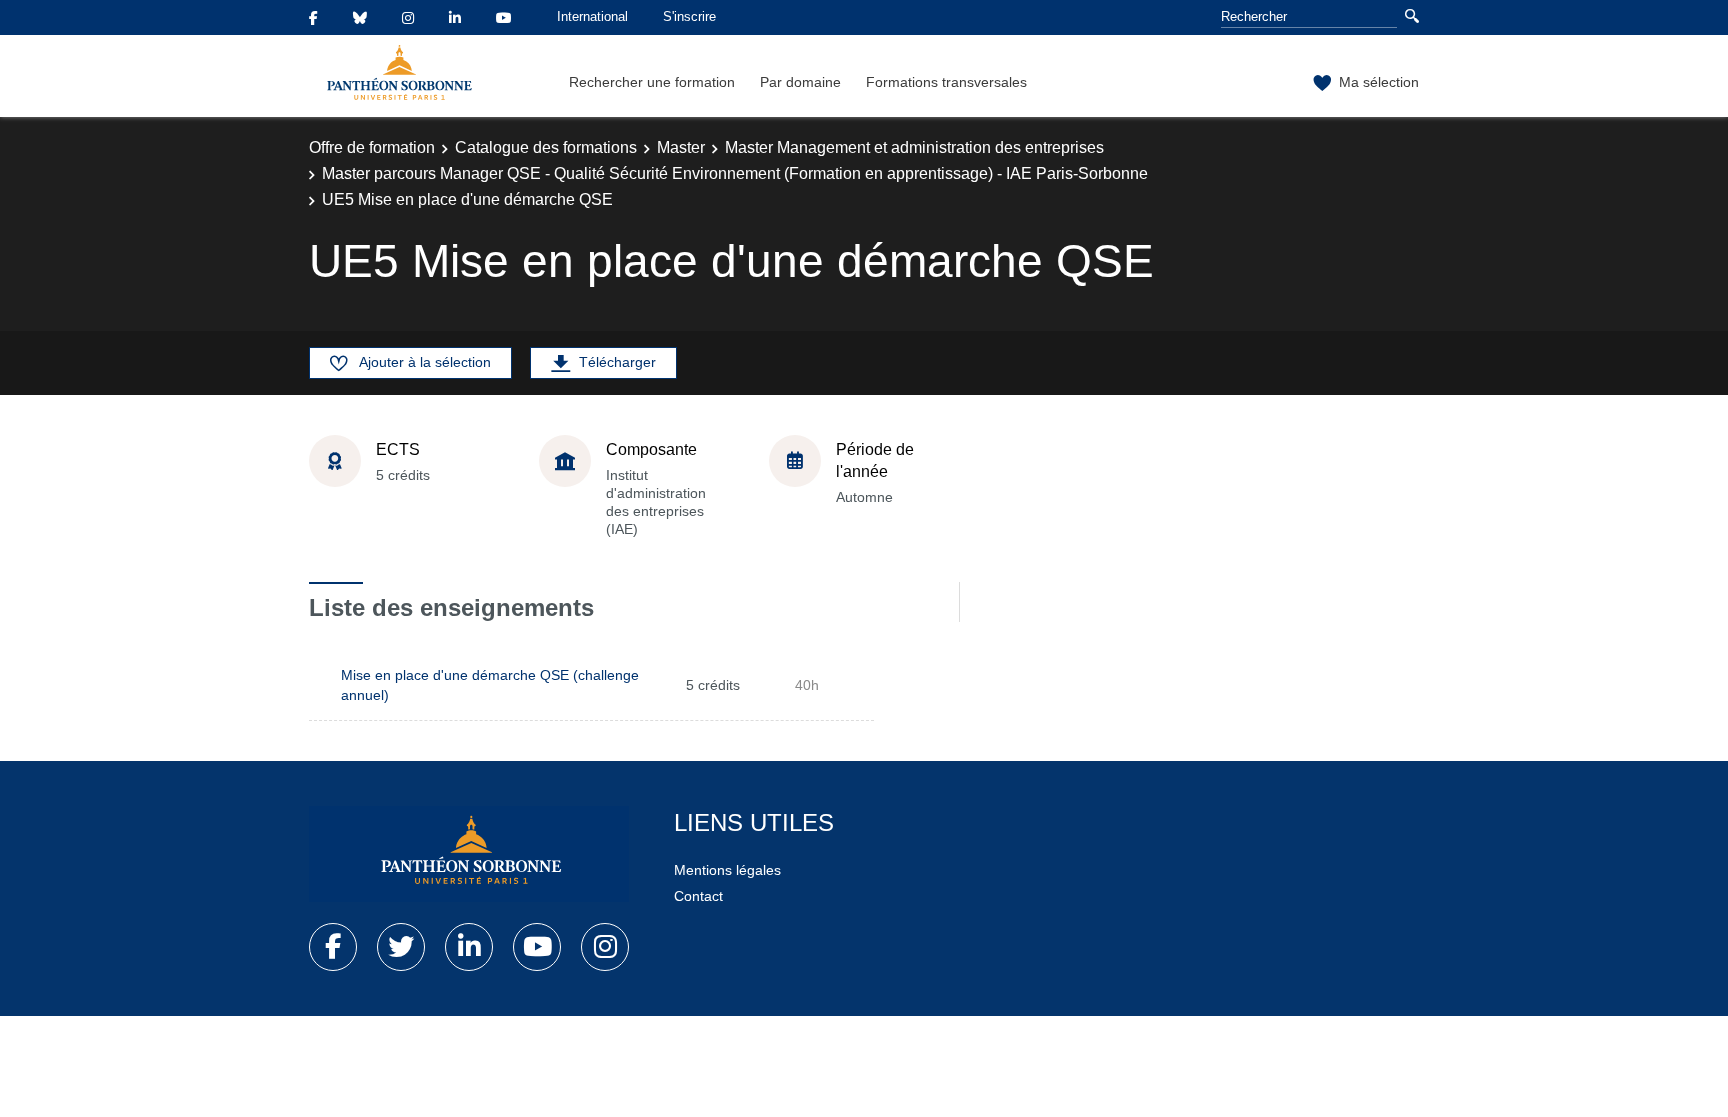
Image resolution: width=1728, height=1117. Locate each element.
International (592, 16)
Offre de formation (372, 147)
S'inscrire (689, 16)
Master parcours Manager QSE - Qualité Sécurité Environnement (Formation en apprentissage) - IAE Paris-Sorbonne (735, 173)
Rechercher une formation (652, 82)
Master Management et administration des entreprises (914, 147)
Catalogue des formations (546, 147)
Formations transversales (946, 82)
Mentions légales (727, 870)
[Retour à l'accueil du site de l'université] (469, 854)
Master (681, 147)
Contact (698, 896)
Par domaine (800, 82)
